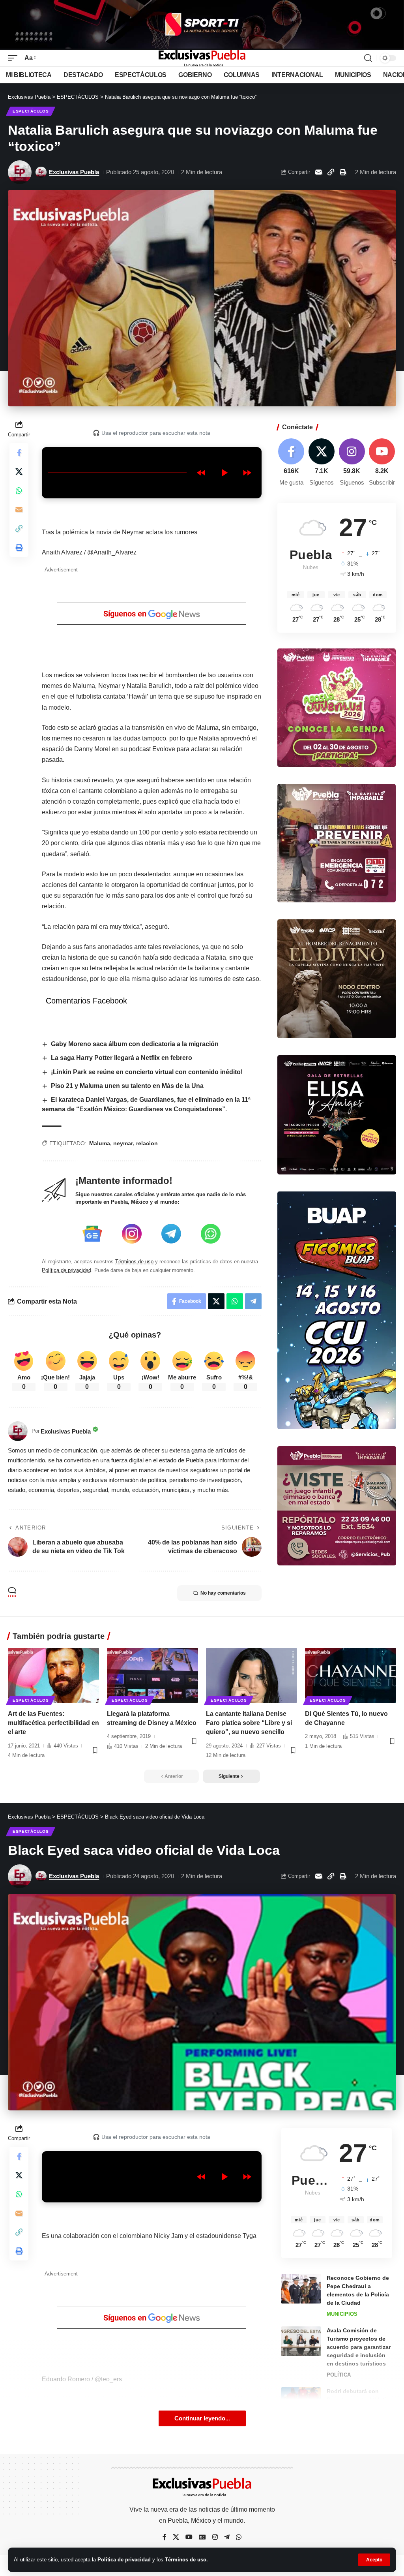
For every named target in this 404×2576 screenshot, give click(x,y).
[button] (374, 2560)
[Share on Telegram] (253, 1301)
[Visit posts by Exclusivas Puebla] (20, 172)
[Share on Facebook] (19, 453)
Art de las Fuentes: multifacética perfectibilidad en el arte (53, 1723)
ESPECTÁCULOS (31, 111)
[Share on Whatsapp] (19, 490)
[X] (322, 463)
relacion (147, 1143)
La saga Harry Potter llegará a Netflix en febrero (122, 1058)
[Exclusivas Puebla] (202, 58)
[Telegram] (227, 2537)
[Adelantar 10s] (247, 473)
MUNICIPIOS (342, 2314)
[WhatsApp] (239, 2537)
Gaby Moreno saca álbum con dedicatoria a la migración (135, 1044)
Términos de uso (134, 1262)
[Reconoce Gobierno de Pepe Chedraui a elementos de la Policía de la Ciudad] (301, 2289)
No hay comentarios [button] (223, 1593)
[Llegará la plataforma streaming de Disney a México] (152, 1675)
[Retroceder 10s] (201, 473)
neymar (123, 1143)
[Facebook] (292, 463)
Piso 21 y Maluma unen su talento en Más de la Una (127, 1086)
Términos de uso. (186, 2560)
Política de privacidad (124, 2560)
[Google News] (202, 2537)
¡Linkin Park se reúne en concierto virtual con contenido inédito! (148, 1072)
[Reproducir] (224, 473)
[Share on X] (19, 472)
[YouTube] (189, 2537)
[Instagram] (352, 463)
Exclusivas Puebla (74, 172)
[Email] (318, 172)
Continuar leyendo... (202, 2418)
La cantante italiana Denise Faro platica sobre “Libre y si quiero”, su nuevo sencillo (249, 1723)
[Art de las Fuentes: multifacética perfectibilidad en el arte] (53, 1675)
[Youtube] (382, 463)
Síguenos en (126, 614)
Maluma (100, 1143)
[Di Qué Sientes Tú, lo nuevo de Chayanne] (351, 1675)
